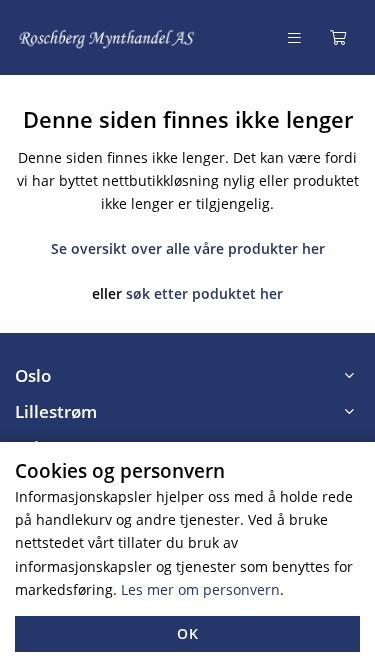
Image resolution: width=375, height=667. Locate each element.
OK (188, 633)
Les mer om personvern (200, 589)
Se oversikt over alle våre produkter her (188, 248)
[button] (187, 376)
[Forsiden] (107, 37)
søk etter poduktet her (204, 293)
